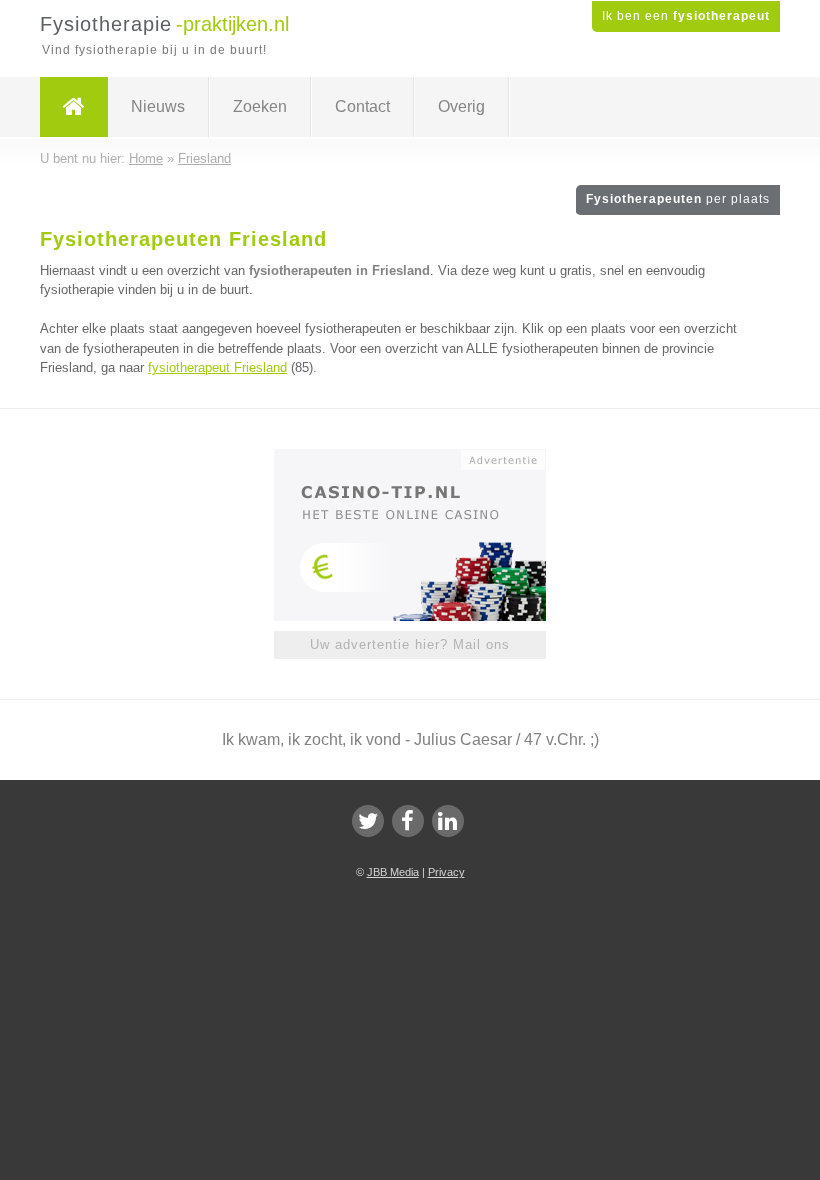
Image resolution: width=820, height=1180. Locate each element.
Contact (362, 106)
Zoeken (260, 106)
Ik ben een (686, 16)
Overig (461, 106)
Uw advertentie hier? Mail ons (410, 644)
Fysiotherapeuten (678, 199)
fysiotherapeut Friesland (217, 367)
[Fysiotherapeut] (74, 107)
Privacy (446, 872)
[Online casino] (423, 458)
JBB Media (393, 872)
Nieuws (158, 106)
